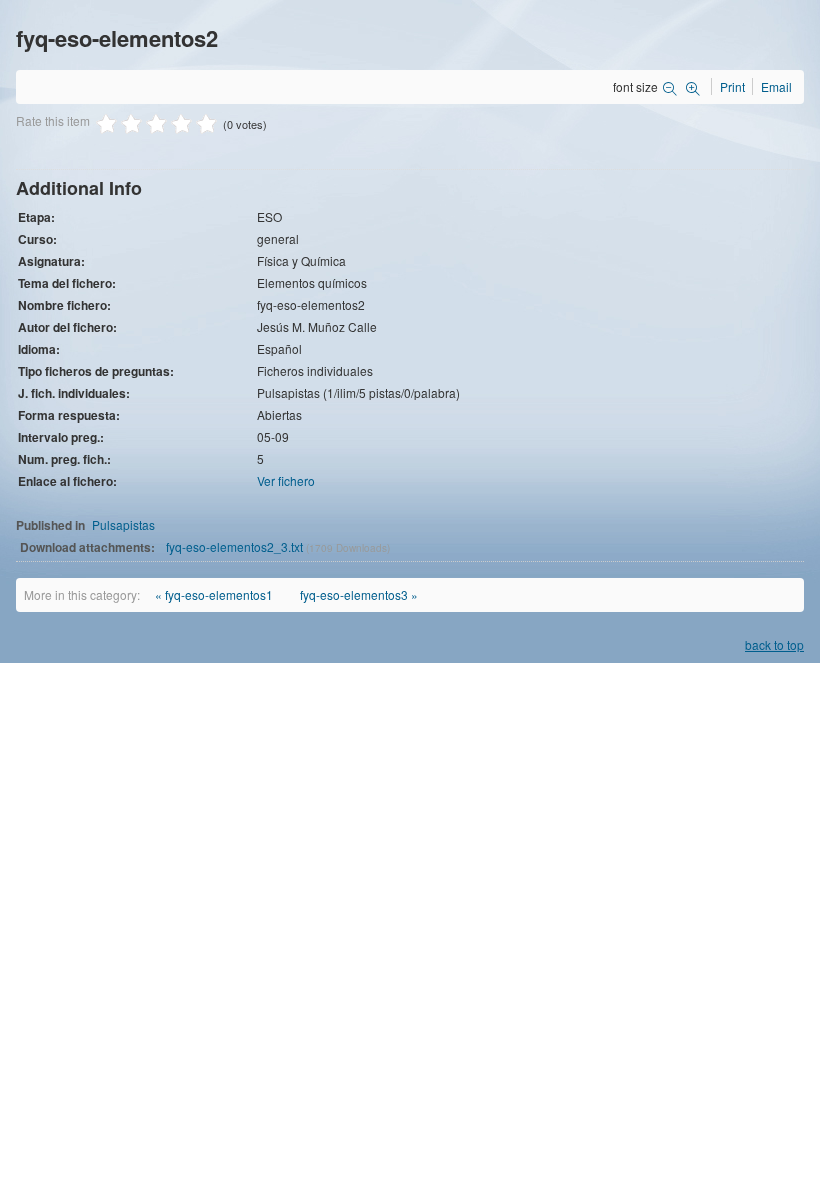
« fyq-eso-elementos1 (214, 594)
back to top (774, 644)
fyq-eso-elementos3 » (359, 594)
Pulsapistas (123, 524)
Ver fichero (286, 480)
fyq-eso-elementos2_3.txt (236, 546)
